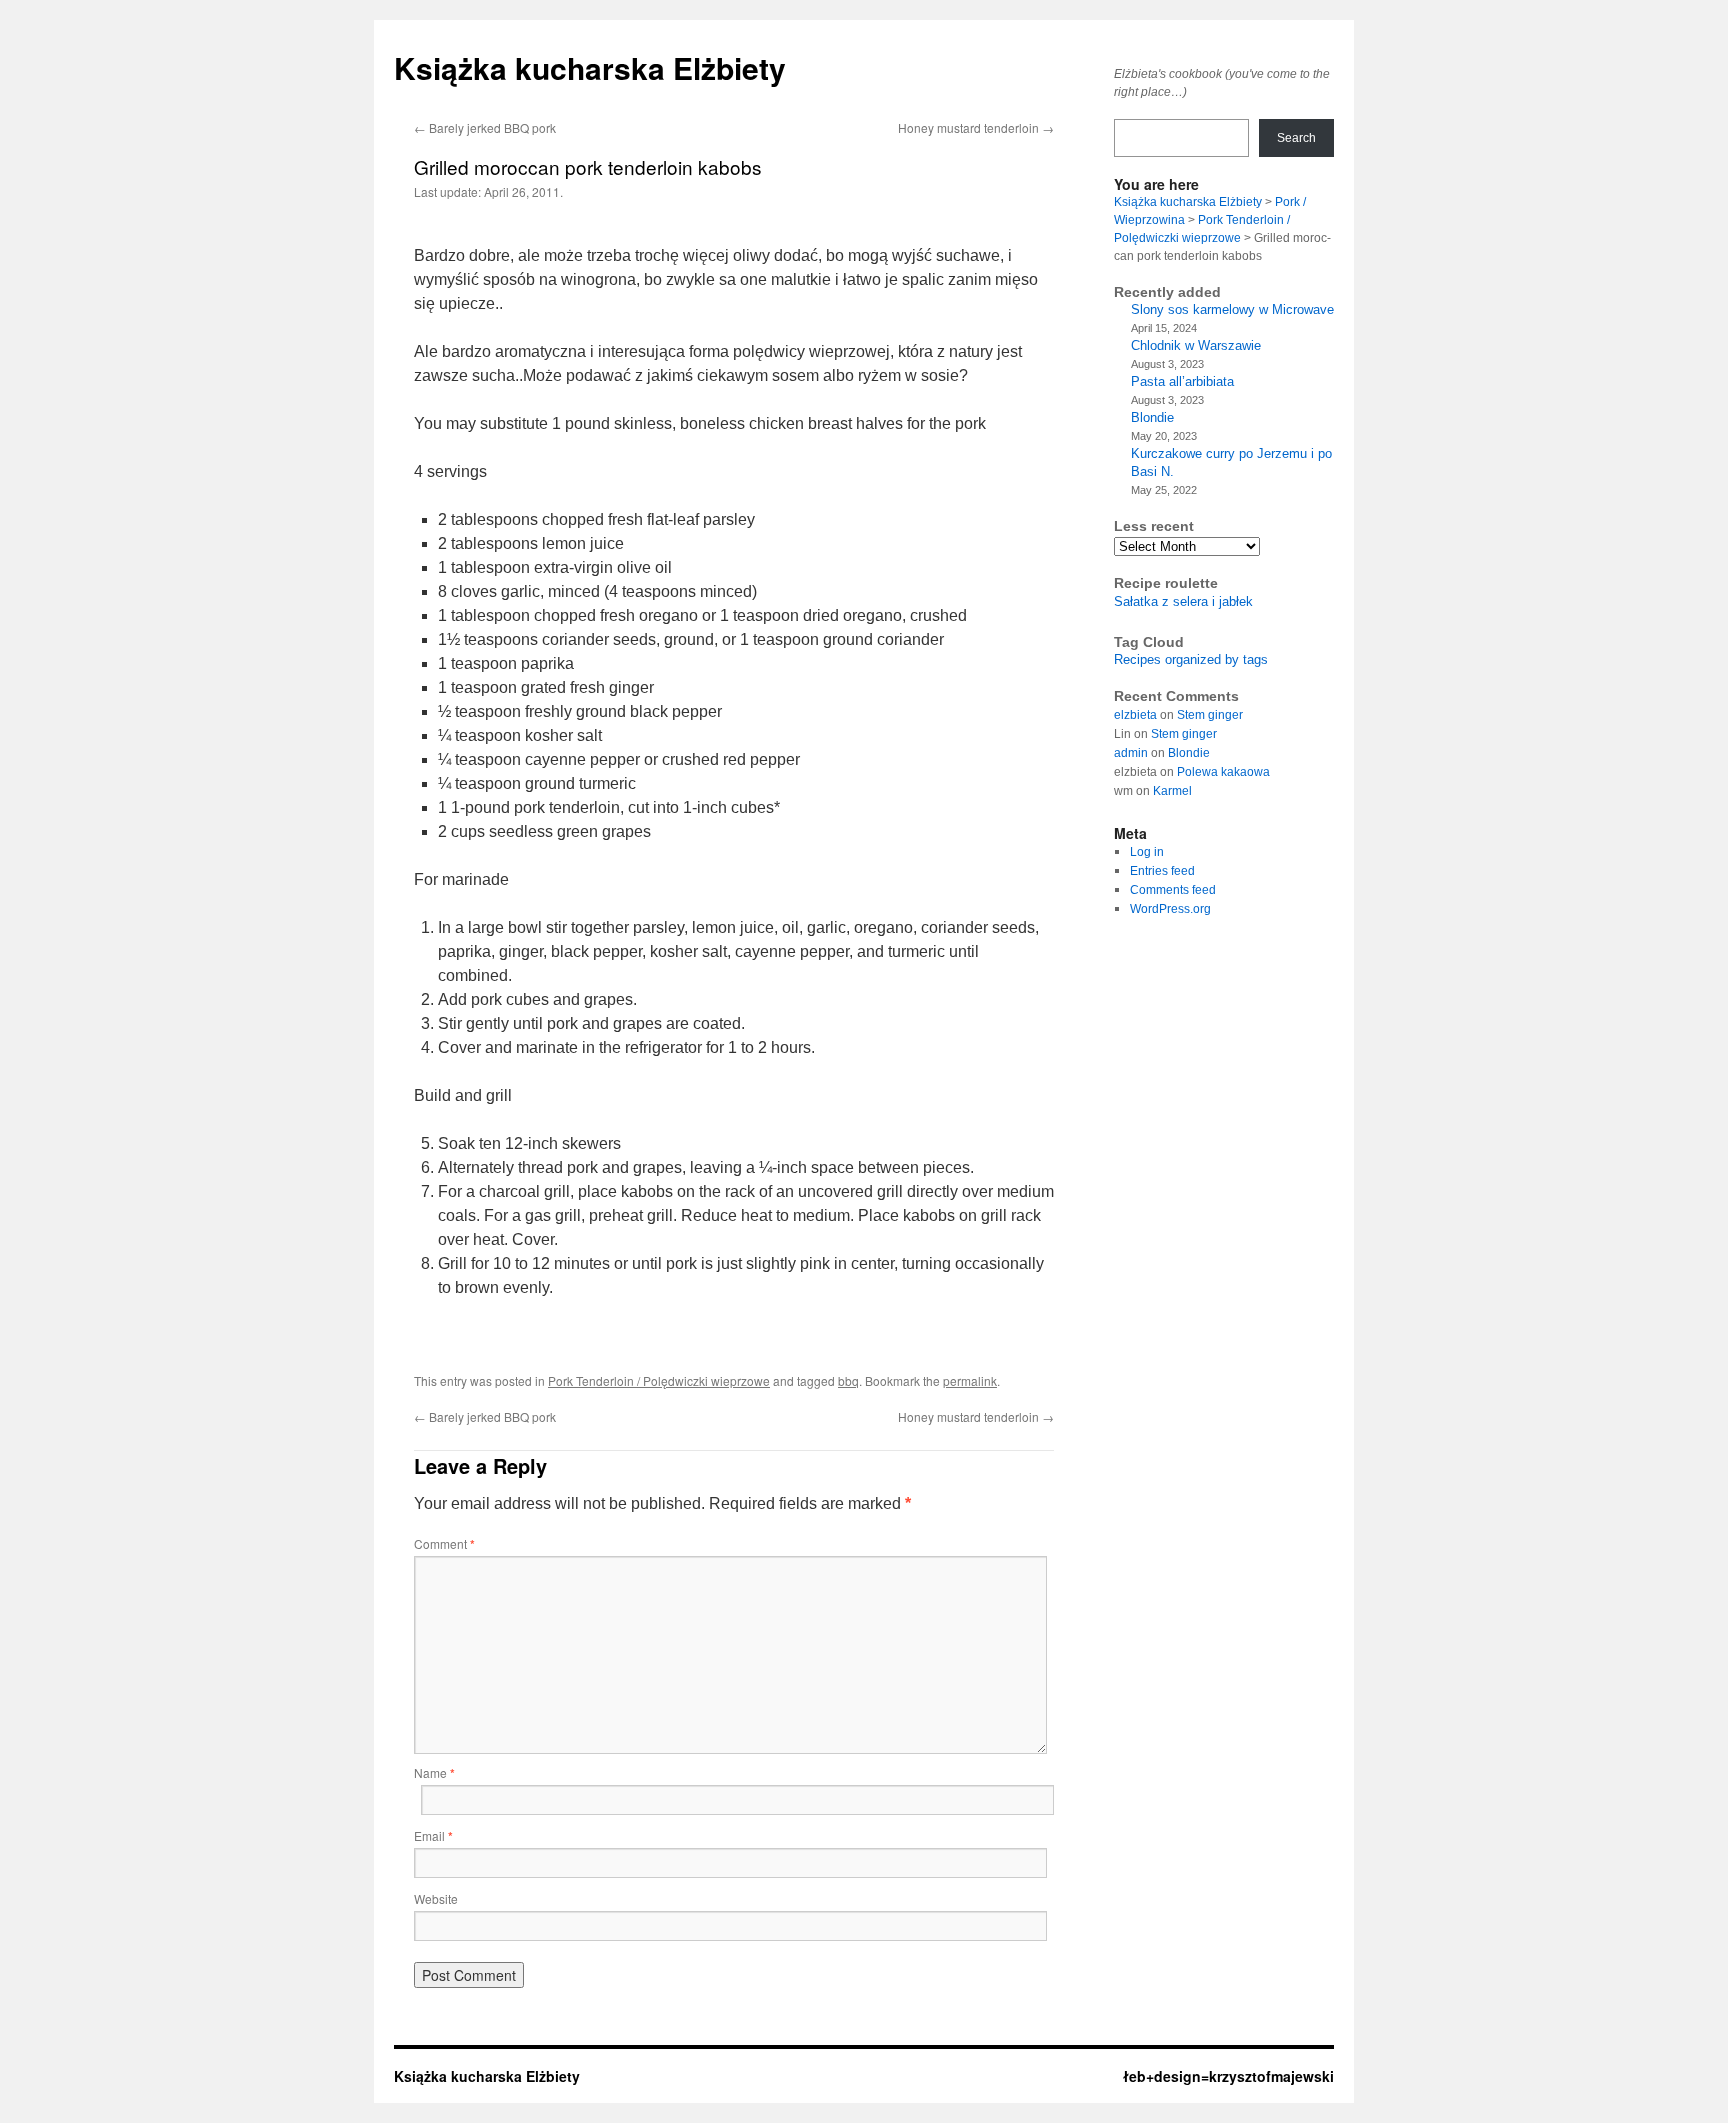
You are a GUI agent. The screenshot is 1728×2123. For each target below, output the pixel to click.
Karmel (1172, 791)
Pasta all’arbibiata (1182, 381)
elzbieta (1135, 715)
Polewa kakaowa (1223, 772)
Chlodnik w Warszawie (1196, 345)
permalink (970, 1380)
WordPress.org (1170, 909)
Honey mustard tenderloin (976, 127)
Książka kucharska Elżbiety (590, 67)
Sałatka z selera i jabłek (1183, 601)
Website (436, 1898)
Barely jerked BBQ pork (485, 127)
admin (1131, 753)
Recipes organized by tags (1191, 659)
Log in (1147, 852)
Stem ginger (1210, 715)
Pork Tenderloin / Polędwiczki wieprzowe (659, 1380)
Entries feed (1162, 871)
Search (1296, 138)
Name (434, 1772)
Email (433, 1835)
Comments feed (1173, 890)
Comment (444, 1543)
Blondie (1152, 417)
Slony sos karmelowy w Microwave (1232, 309)
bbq (848, 1380)
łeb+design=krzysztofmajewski (1228, 2076)
